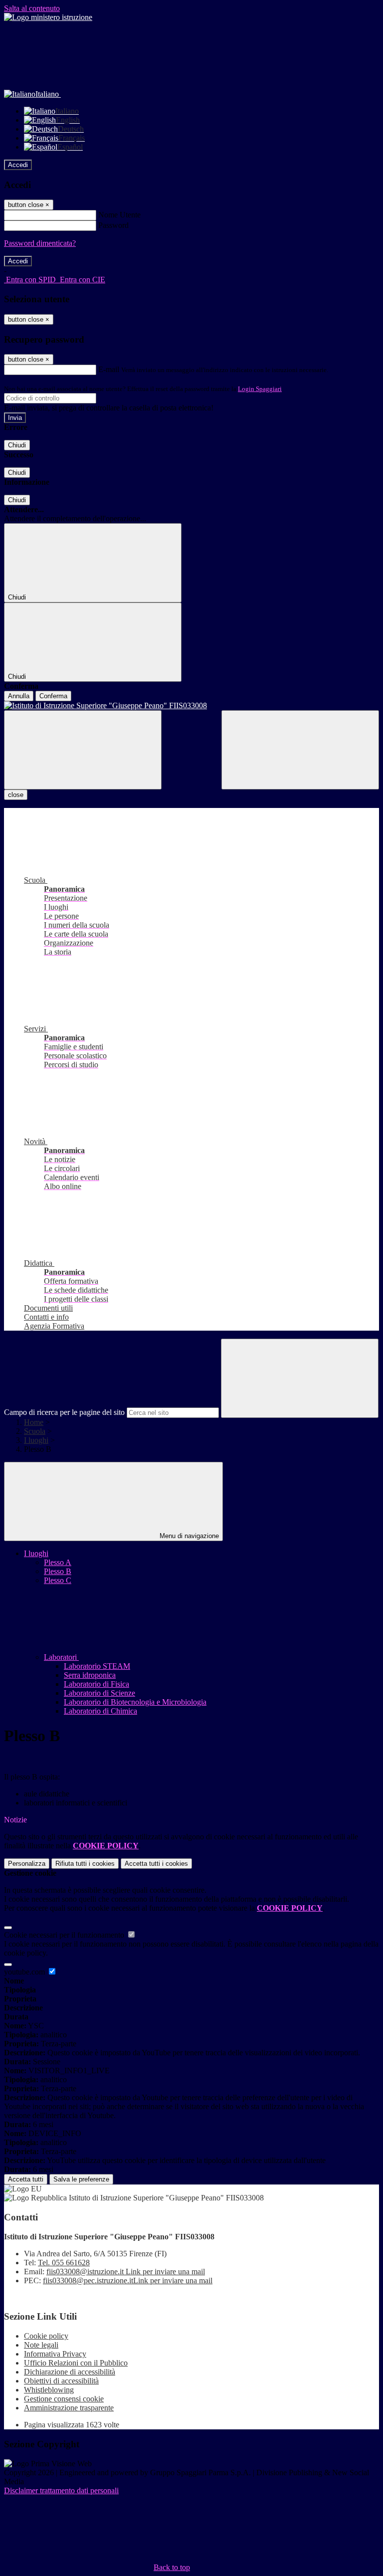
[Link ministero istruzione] (48, 17)
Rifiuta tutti (85, 1864)
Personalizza (27, 1864)
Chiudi (17, 445)
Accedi (18, 165)
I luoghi (36, 1440)
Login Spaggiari (260, 389)
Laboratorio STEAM (97, 1666)
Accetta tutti (156, 1864)
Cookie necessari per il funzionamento (65, 1935)
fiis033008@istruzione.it (126, 2272)
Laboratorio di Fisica (96, 1684)
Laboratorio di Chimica (100, 1711)
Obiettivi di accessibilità (61, 2381)
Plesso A (58, 1562)
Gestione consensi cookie (64, 2399)
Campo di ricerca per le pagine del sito (64, 1412)
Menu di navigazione (188, 1536)
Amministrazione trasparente (69, 2408)
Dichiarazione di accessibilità (70, 2372)
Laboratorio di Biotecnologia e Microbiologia (135, 1702)
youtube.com (25, 1972)
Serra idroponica (90, 1675)
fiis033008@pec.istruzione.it (128, 2280)
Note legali (41, 2345)
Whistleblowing (49, 2390)
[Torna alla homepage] (191, 706)
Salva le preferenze (81, 2179)
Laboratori (61, 1657)
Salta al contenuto (32, 8)
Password (113, 225)
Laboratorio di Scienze (99, 1693)
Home (34, 1422)
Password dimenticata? (40, 243)
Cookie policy (46, 2336)
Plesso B (58, 1571)
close (16, 795)
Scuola (35, 1431)
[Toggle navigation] (83, 750)
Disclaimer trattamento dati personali (61, 2490)
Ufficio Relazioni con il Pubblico (76, 2363)
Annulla (19, 696)
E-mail (109, 369)
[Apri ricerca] (300, 750)
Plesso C (58, 1580)
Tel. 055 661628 (64, 2263)
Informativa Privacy (55, 2354)
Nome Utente (119, 215)
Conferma (53, 696)
